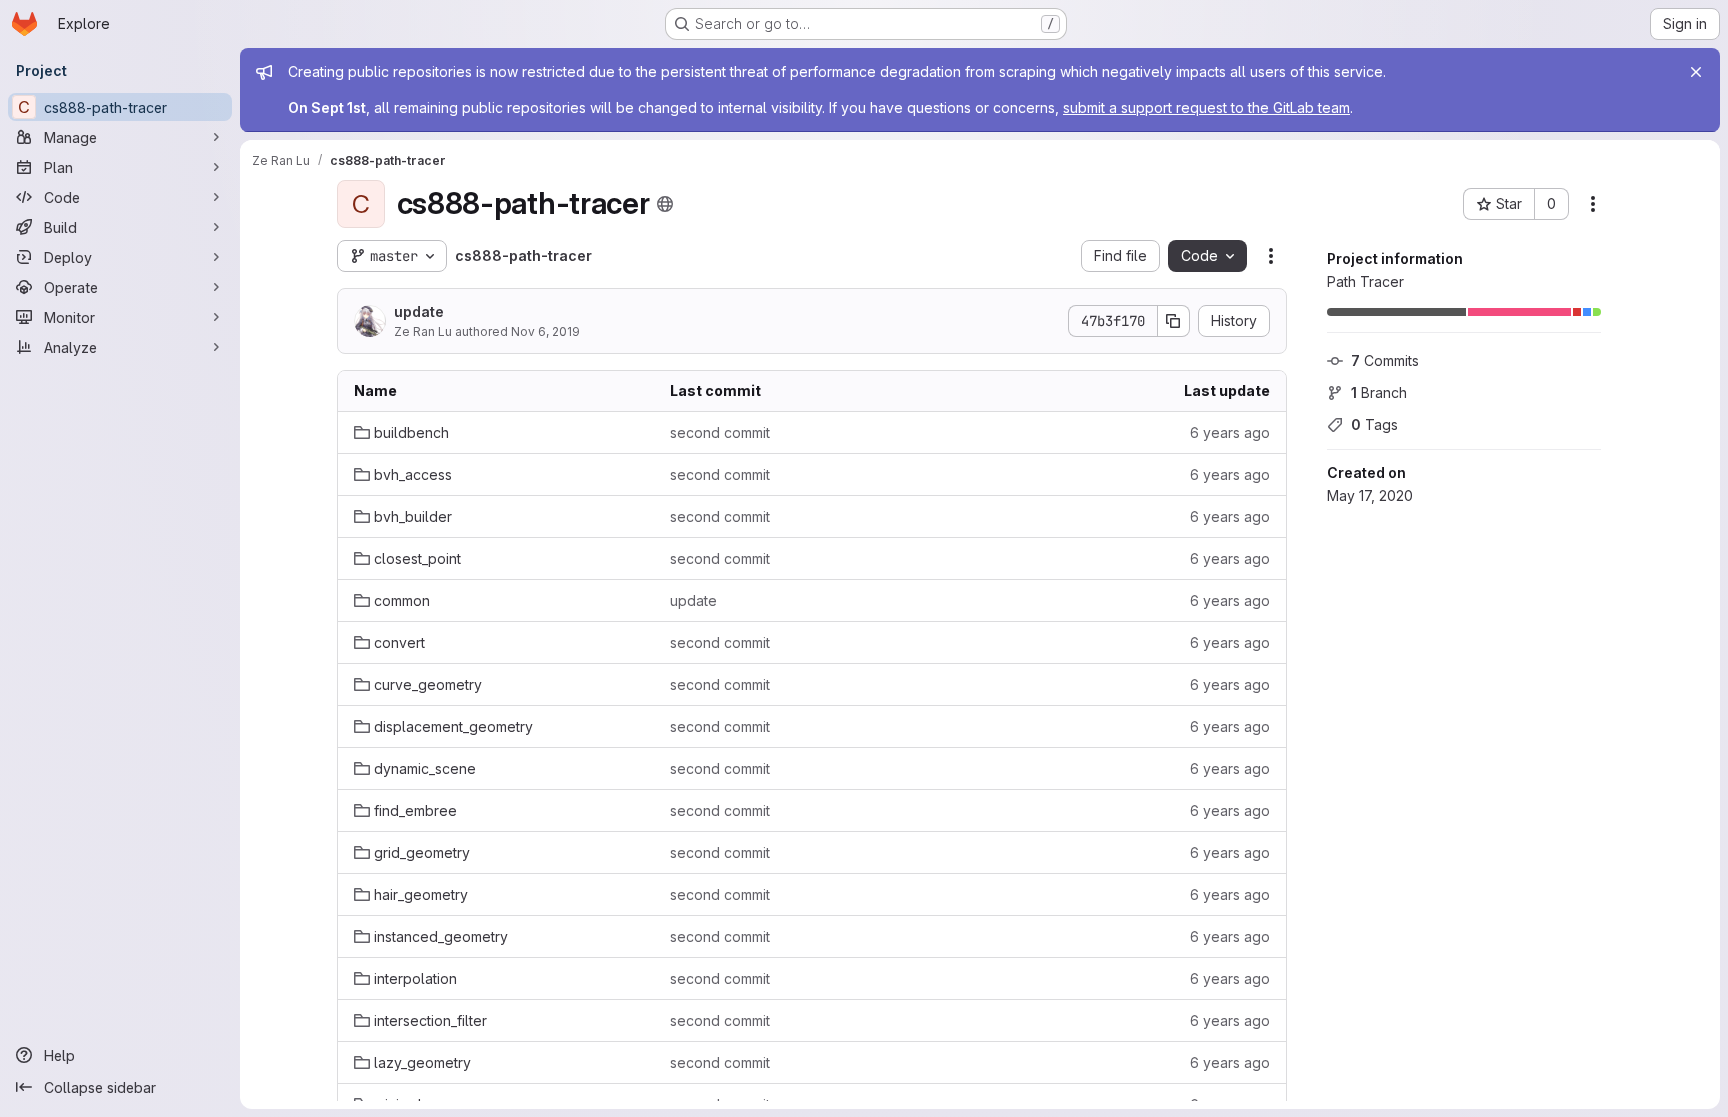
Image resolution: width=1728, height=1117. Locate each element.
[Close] (1696, 72)
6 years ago (1230, 432)
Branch (1379, 392)
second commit (720, 432)
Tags (1374, 424)
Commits (1385, 360)
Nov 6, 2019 (545, 331)
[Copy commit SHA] (1174, 321)
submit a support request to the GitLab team (1206, 107)
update (419, 311)
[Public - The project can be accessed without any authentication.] (665, 204)
